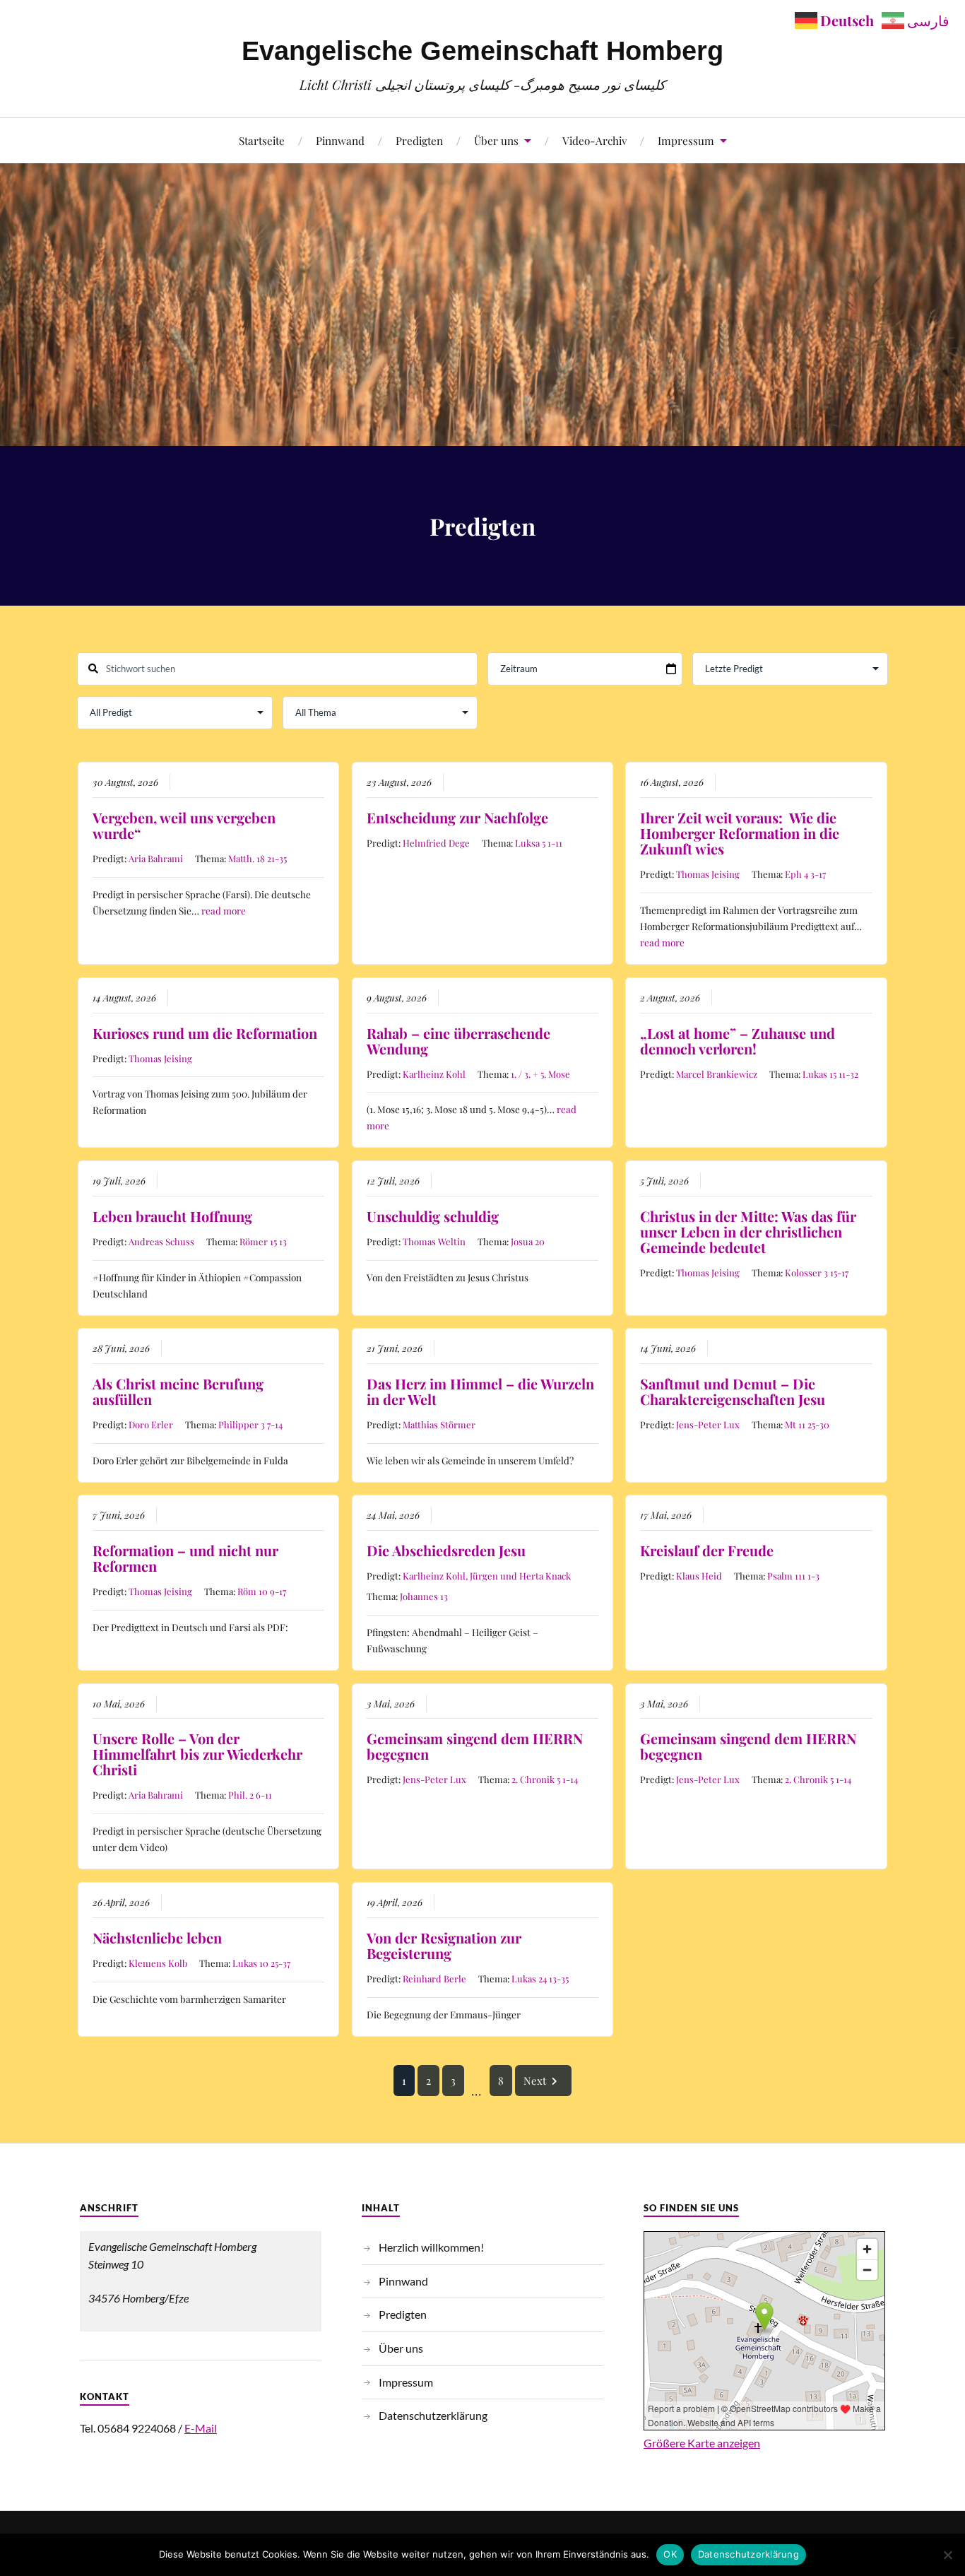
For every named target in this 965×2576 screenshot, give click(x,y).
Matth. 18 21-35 (257, 858)
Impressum (686, 140)
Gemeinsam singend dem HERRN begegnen (475, 1746)
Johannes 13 (424, 1596)
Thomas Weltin (434, 1241)
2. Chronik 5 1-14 (545, 1779)
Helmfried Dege (436, 843)
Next (535, 2081)
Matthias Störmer (439, 1424)
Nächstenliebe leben (157, 1937)
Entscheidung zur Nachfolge (457, 817)
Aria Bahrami (156, 858)
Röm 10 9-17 (262, 1591)
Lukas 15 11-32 (830, 1074)
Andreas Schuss (161, 1241)
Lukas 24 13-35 (540, 1978)
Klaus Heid (699, 1576)
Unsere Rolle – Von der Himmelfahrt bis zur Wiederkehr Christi (197, 1754)
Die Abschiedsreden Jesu (446, 1550)
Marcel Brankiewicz (717, 1074)
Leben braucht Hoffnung (172, 1216)
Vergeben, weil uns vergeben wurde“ (184, 825)
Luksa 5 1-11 (539, 843)
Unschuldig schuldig (433, 1216)
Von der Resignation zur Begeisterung (444, 1945)
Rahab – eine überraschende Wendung (458, 1041)
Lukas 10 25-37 (261, 1963)
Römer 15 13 (263, 1241)
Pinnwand (340, 140)
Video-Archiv (594, 140)
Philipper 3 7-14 (250, 1424)
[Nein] (947, 2555)
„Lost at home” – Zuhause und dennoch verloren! (738, 1041)
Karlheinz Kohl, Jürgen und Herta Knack (487, 1576)
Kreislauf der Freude (707, 1550)
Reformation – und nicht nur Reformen (185, 1558)
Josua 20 (528, 1241)
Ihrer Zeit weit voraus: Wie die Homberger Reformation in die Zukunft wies (740, 833)
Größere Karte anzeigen (702, 2443)
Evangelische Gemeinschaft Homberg (482, 51)
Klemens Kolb (158, 1963)
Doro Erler (151, 1424)
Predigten (419, 140)
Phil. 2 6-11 (250, 1795)
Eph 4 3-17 (805, 874)
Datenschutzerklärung (433, 2415)
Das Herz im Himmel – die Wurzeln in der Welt (480, 1391)
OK (670, 2554)
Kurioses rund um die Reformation (205, 1033)
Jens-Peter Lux (708, 1424)
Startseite (262, 140)
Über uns (496, 140)
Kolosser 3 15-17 (817, 1272)
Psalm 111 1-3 (793, 1576)
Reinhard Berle (434, 1978)
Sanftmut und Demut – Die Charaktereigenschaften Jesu (733, 1391)
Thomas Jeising (708, 874)
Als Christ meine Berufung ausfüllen (178, 1391)
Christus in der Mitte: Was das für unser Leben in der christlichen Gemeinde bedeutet (748, 1231)
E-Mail (201, 2428)
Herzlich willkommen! (431, 2247)
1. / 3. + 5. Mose (540, 1074)
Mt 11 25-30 (807, 1424)
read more (224, 910)
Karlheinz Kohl (434, 1074)
